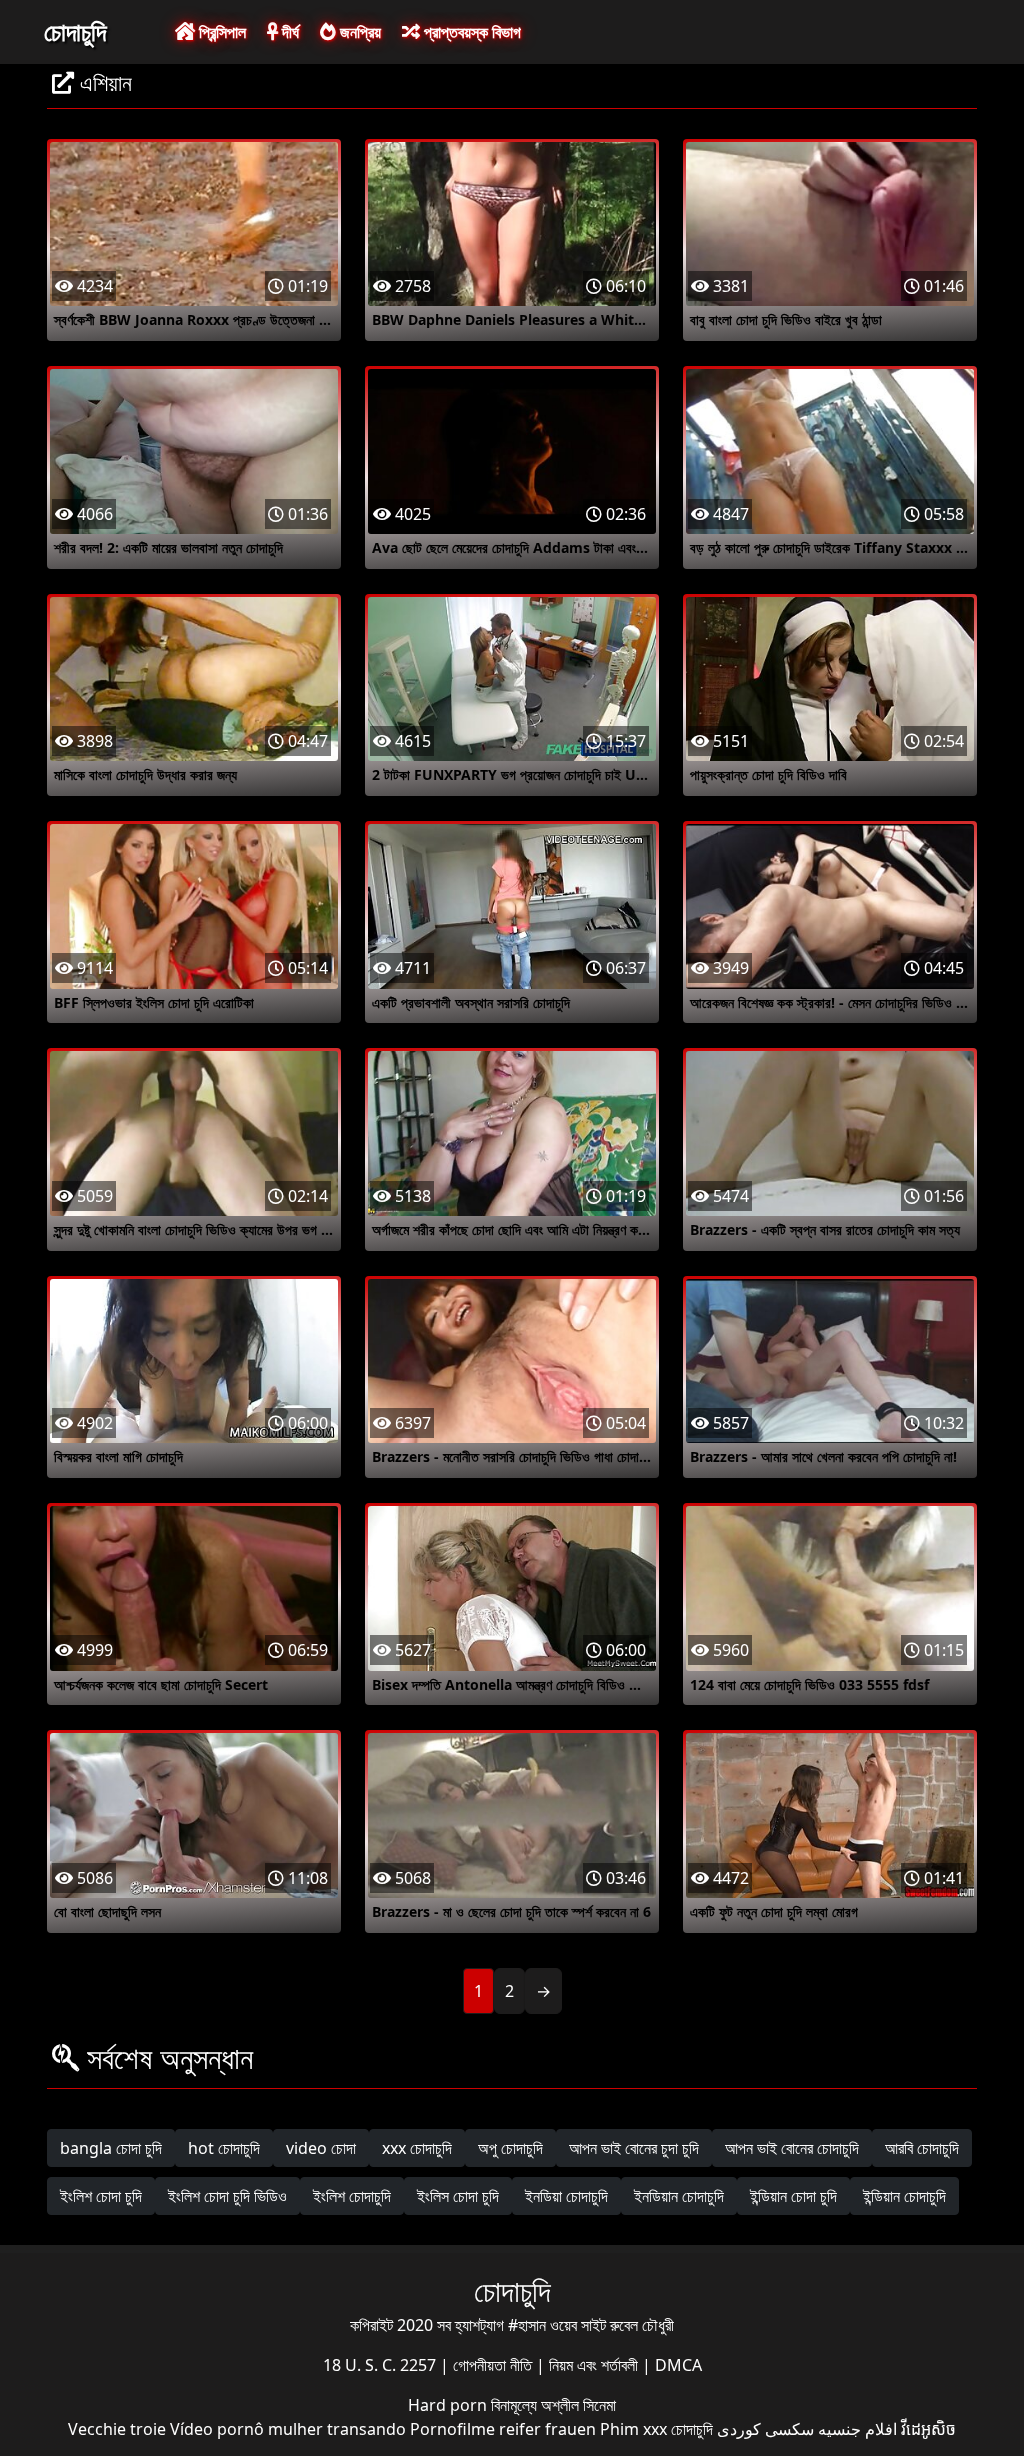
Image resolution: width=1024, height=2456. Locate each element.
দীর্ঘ (288, 32)
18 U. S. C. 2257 (381, 2365)
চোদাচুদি (75, 31)
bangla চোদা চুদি (111, 2148)
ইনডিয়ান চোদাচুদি (679, 2196)
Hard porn (449, 2405)
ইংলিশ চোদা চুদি (101, 2196)
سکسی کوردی (765, 2429)
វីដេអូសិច (928, 2429)
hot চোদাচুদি (224, 2148)
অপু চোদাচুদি (510, 2148)
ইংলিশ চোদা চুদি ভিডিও (227, 2196)
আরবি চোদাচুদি (922, 2148)
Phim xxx (633, 2429)
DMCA (678, 2365)
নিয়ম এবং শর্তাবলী (595, 2365)
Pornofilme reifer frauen (503, 2429)
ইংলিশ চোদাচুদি (352, 2196)
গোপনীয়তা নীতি (494, 2365)
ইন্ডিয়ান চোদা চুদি (793, 2196)
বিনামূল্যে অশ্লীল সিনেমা (553, 2405)
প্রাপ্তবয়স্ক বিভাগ (470, 32)
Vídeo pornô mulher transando (288, 2429)
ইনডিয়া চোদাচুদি (566, 2196)
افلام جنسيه (857, 2429)
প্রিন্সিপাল (220, 32)
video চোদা (321, 2148)
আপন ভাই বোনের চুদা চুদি (634, 2148)
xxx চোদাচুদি (417, 2148)
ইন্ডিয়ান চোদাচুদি (904, 2196)
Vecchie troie (117, 2429)
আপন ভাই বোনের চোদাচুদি (792, 2148)
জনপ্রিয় (358, 32)
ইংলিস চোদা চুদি (458, 2196)
